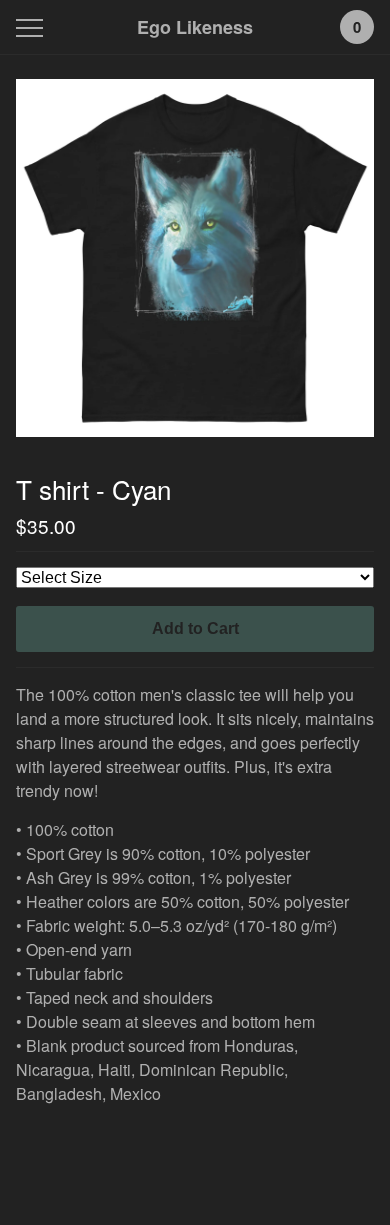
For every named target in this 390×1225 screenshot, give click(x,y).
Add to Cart (195, 628)
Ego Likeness (195, 27)
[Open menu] (33, 27)
